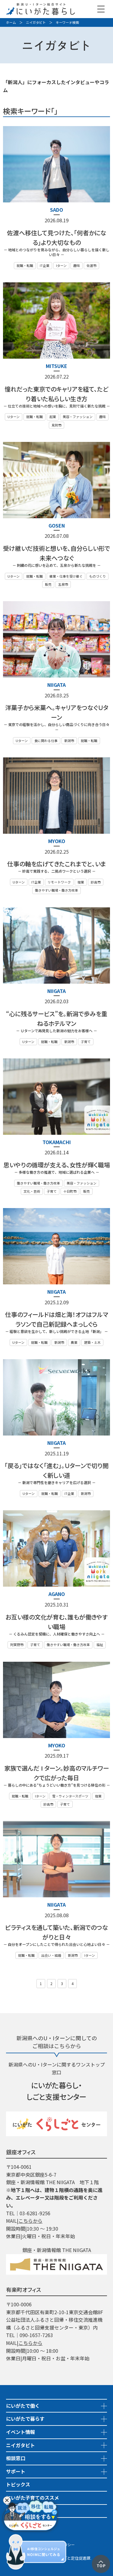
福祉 (100, 1645)
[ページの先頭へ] (101, 2559)
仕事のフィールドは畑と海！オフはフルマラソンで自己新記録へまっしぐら (57, 1319)
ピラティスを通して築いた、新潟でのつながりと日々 (57, 1932)
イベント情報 (20, 2432)
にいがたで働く (23, 2406)
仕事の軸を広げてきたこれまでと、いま (57, 864)
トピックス (18, 2484)
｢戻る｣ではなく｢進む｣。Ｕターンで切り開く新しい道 (56, 1470)
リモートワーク (59, 882)
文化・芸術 (32, 1191)
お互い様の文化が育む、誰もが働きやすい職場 (56, 1622)
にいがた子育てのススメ (33, 2498)
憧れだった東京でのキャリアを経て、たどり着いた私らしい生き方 (56, 394)
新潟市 (69, 741)
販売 (48, 584)
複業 (81, 882)
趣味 (77, 265)
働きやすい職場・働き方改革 (56, 890)
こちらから (30, 2221)
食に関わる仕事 (46, 741)
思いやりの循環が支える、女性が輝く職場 (57, 1165)
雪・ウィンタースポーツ (70, 1796)
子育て (86, 1042)
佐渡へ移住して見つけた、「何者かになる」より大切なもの (57, 238)
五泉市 (63, 584)
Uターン (14, 417)
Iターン (61, 265)
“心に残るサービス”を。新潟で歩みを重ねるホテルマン (57, 1018)
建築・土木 (92, 1342)
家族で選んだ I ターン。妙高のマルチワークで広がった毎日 (57, 1773)
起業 (53, 417)
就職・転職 (25, 265)
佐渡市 (91, 265)
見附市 (56, 425)
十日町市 (70, 1191)
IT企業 (45, 265)
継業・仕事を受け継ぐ (66, 576)
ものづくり (97, 576)
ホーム (11, 22)
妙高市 (96, 882)
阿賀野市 (17, 1645)
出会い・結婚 (51, 1955)
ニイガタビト (36, 22)
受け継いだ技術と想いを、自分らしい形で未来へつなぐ (56, 553)
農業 (74, 1342)
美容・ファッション (78, 417)
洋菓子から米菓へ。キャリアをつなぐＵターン (57, 712)
